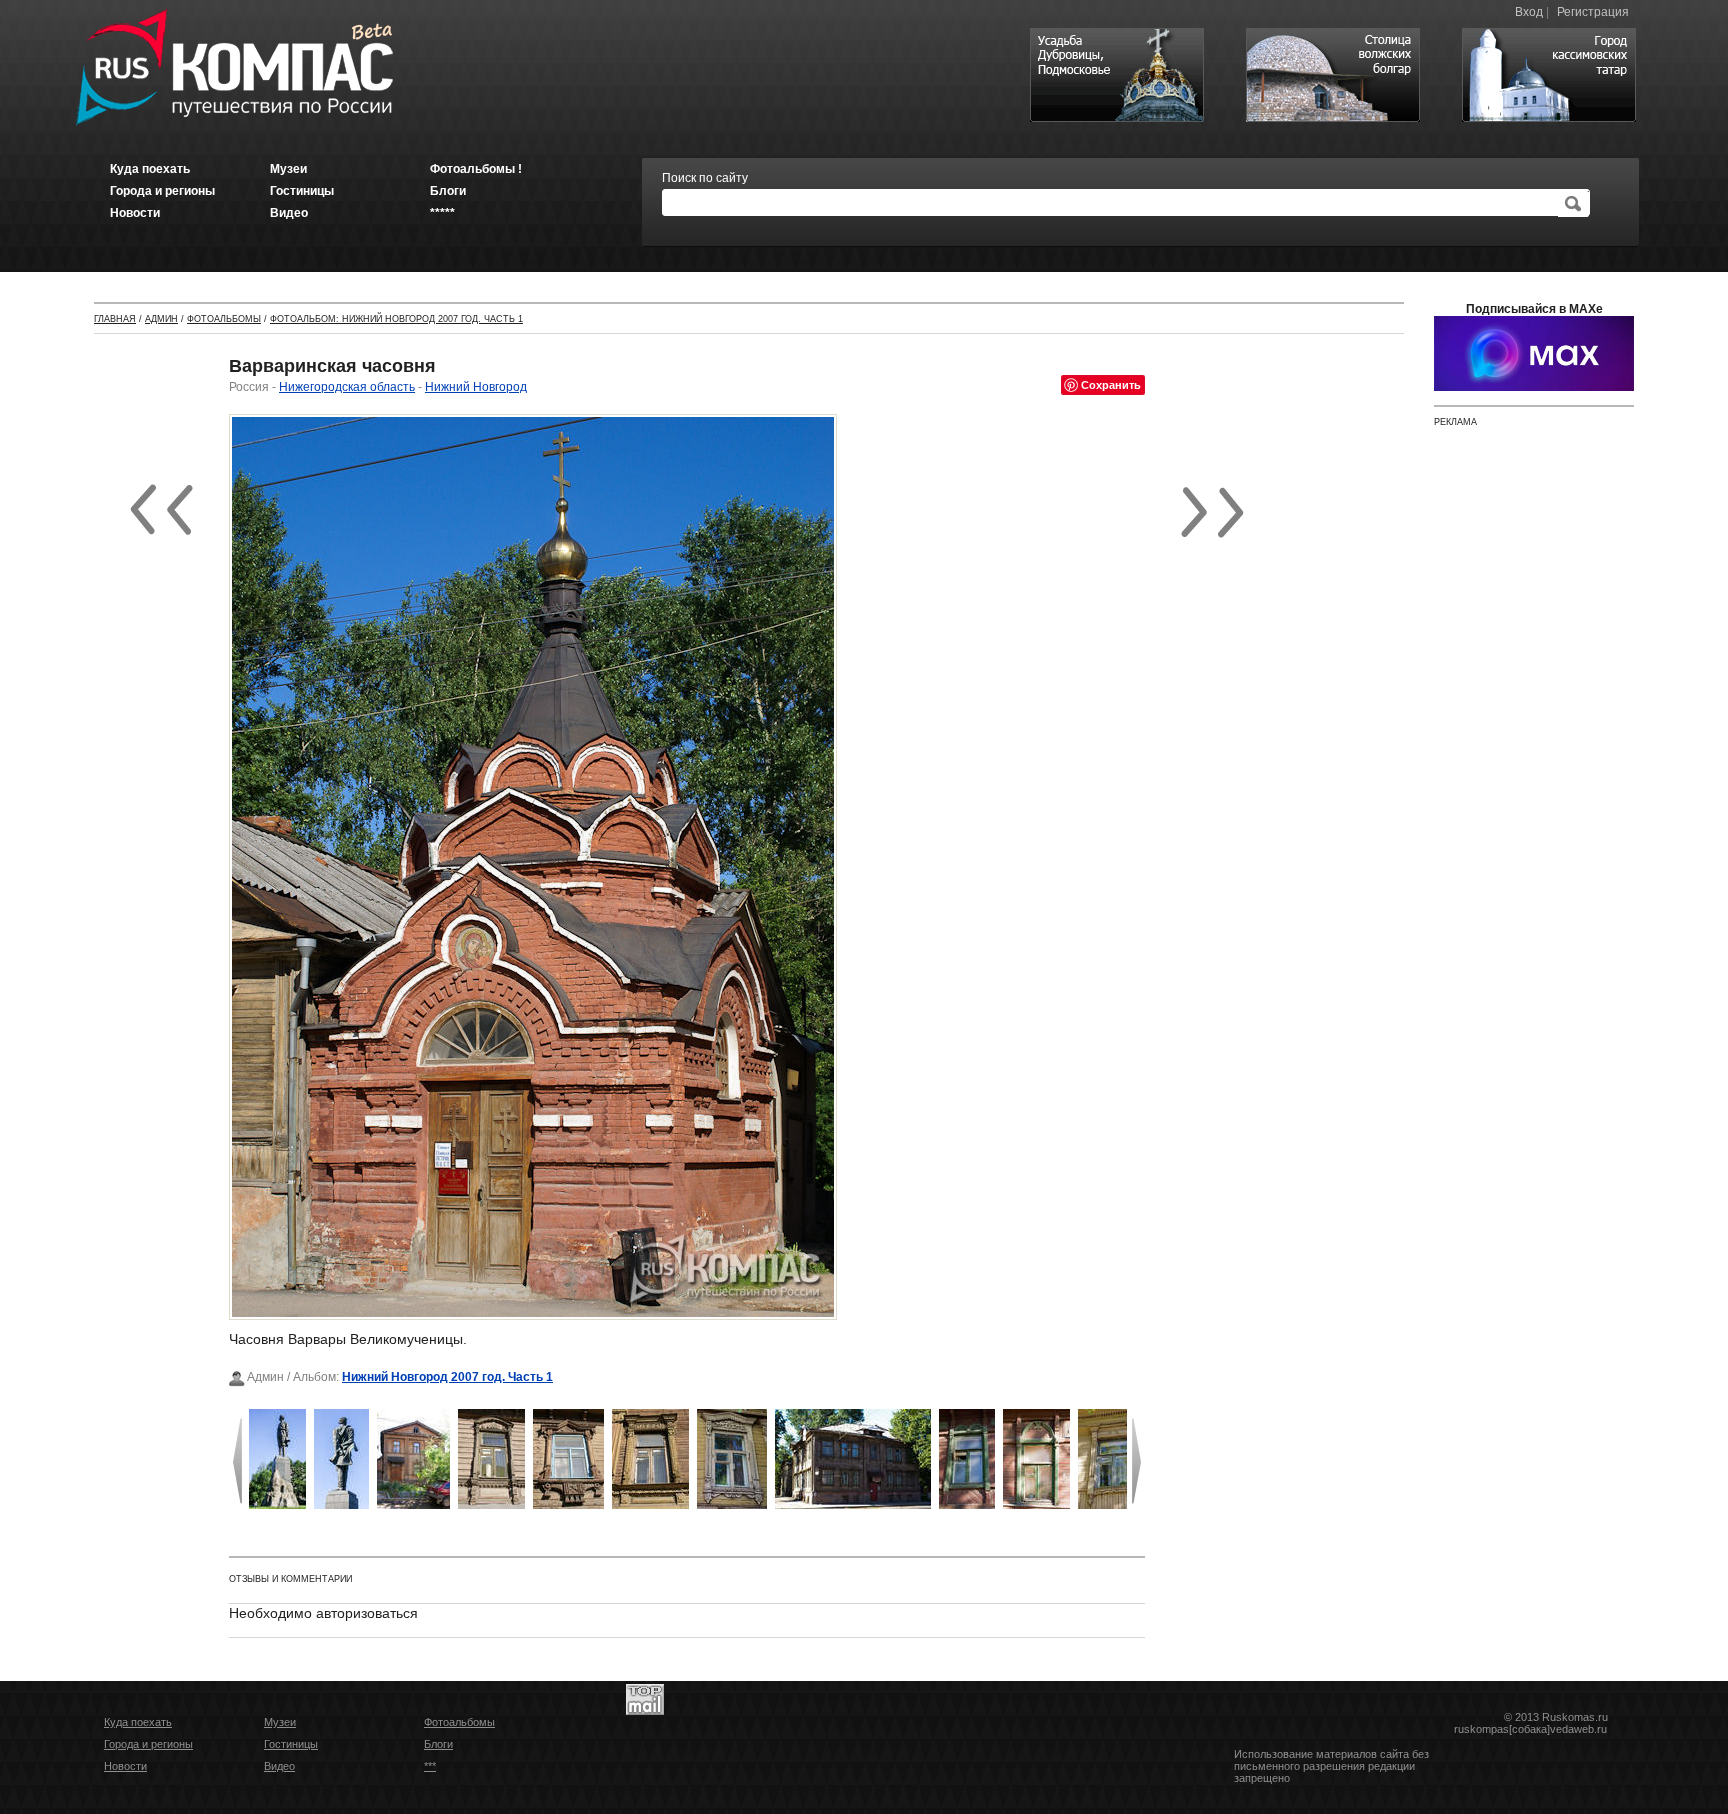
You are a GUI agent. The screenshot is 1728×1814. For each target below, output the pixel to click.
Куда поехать (138, 1722)
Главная (115, 319)
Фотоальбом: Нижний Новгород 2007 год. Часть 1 (396, 319)
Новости (125, 1766)
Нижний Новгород (476, 387)
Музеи (280, 1722)
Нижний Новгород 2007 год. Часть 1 (447, 1377)
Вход (1529, 12)
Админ (161, 319)
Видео (279, 1766)
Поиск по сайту (705, 178)
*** (430, 1766)
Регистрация (1593, 12)
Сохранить (1111, 384)
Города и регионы (148, 1744)
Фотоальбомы (224, 319)
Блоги (438, 1744)
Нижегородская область (347, 387)
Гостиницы (291, 1744)
